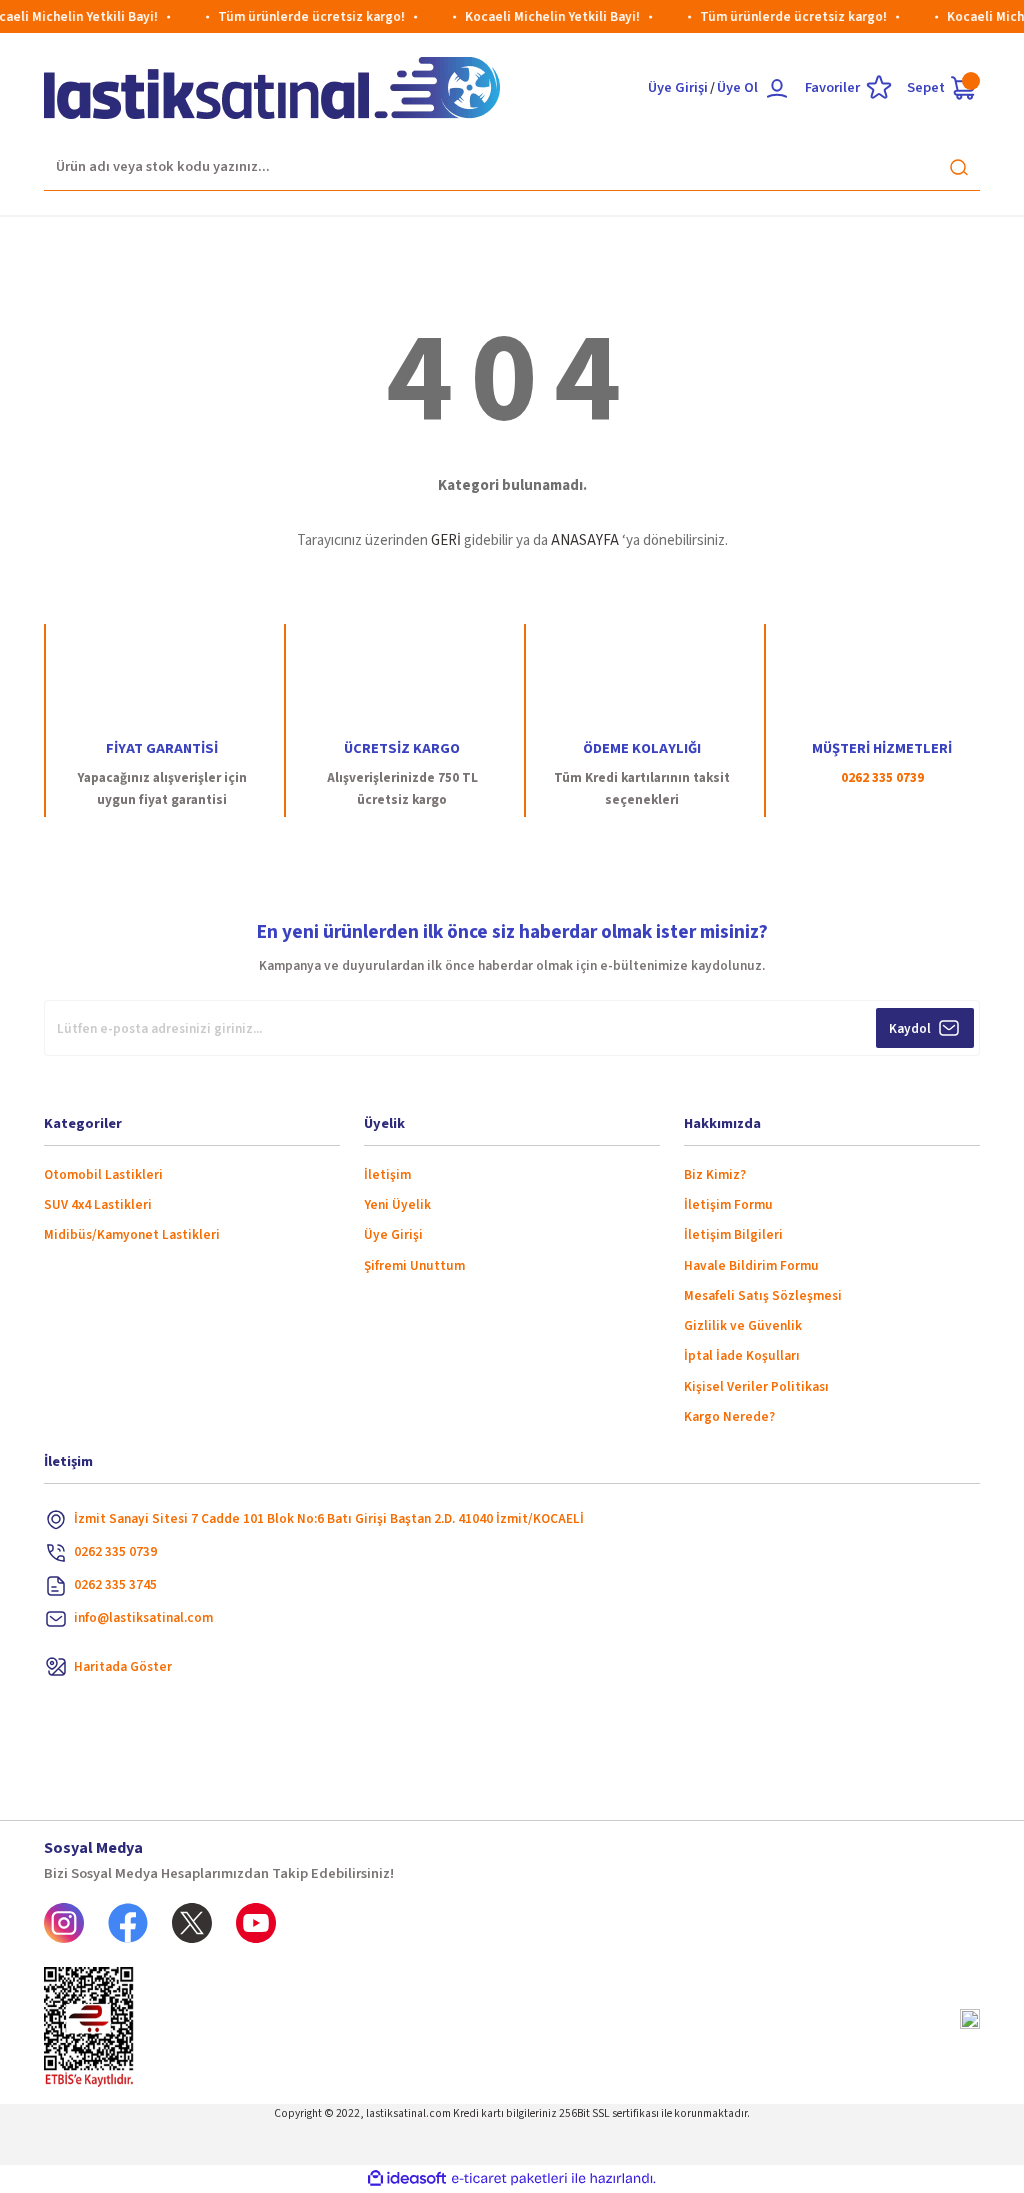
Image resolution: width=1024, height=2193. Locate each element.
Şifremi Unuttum (414, 1265)
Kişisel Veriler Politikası (756, 1386)
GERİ (446, 540)
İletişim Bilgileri (733, 1234)
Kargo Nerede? (729, 1416)
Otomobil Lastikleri (103, 1174)
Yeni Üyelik (397, 1204)
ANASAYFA (585, 540)
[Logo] (272, 88)
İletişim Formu (728, 1204)
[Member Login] (777, 88)
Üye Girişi (678, 87)
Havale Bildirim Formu (751, 1265)
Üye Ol (737, 87)
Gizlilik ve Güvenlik (743, 1325)
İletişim (387, 1174)
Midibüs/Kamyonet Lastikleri (132, 1234)
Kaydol (910, 1028)
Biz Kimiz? (715, 1174)
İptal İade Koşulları (742, 1355)
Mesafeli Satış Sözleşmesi (763, 1295)
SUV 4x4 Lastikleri (98, 1204)
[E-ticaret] (509, 2178)
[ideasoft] (407, 2179)
